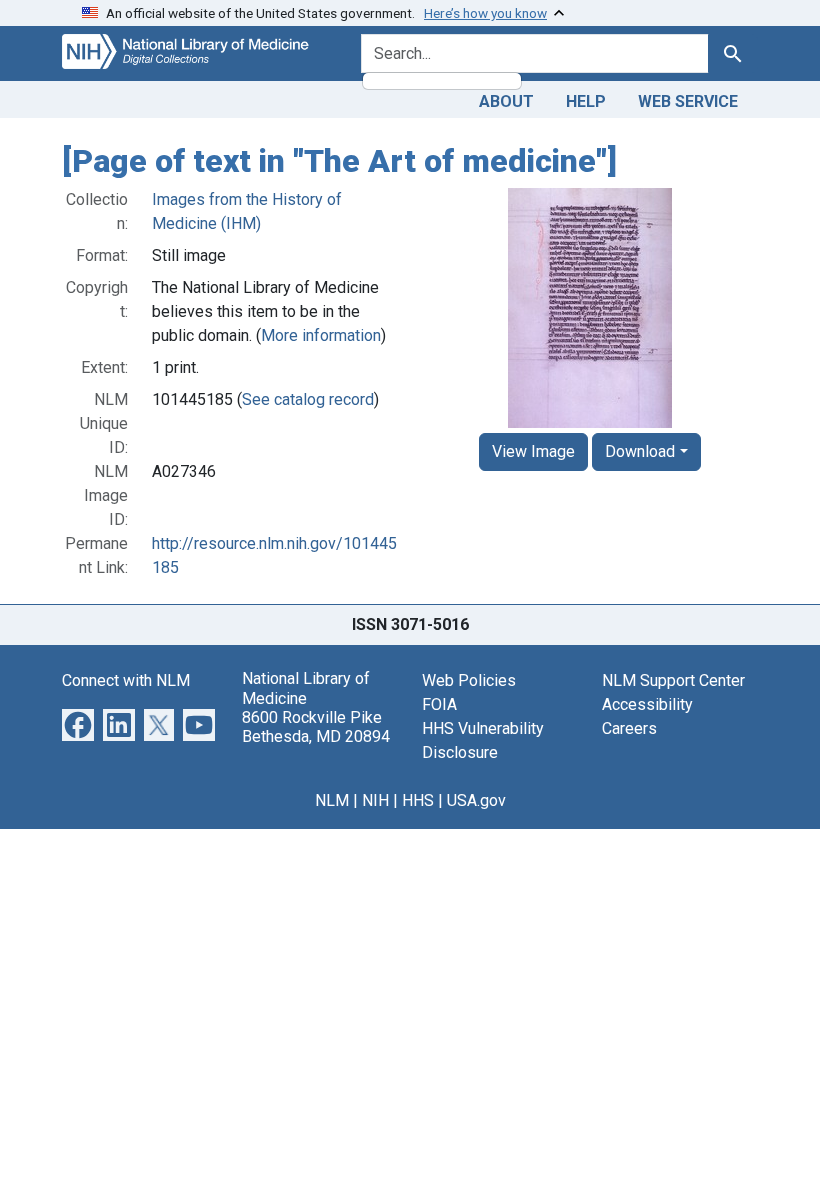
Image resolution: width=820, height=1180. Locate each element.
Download (640, 451)
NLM (332, 800)
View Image (533, 451)
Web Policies (469, 680)
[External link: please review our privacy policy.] (78, 724)
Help (586, 101)
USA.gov (476, 800)
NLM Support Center (673, 680)
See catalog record (308, 399)
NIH (375, 800)
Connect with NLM (126, 680)
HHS (418, 800)
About (506, 101)
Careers (629, 728)
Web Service (688, 101)
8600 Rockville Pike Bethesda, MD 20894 (316, 727)
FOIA (439, 704)
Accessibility (647, 704)
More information (321, 335)
